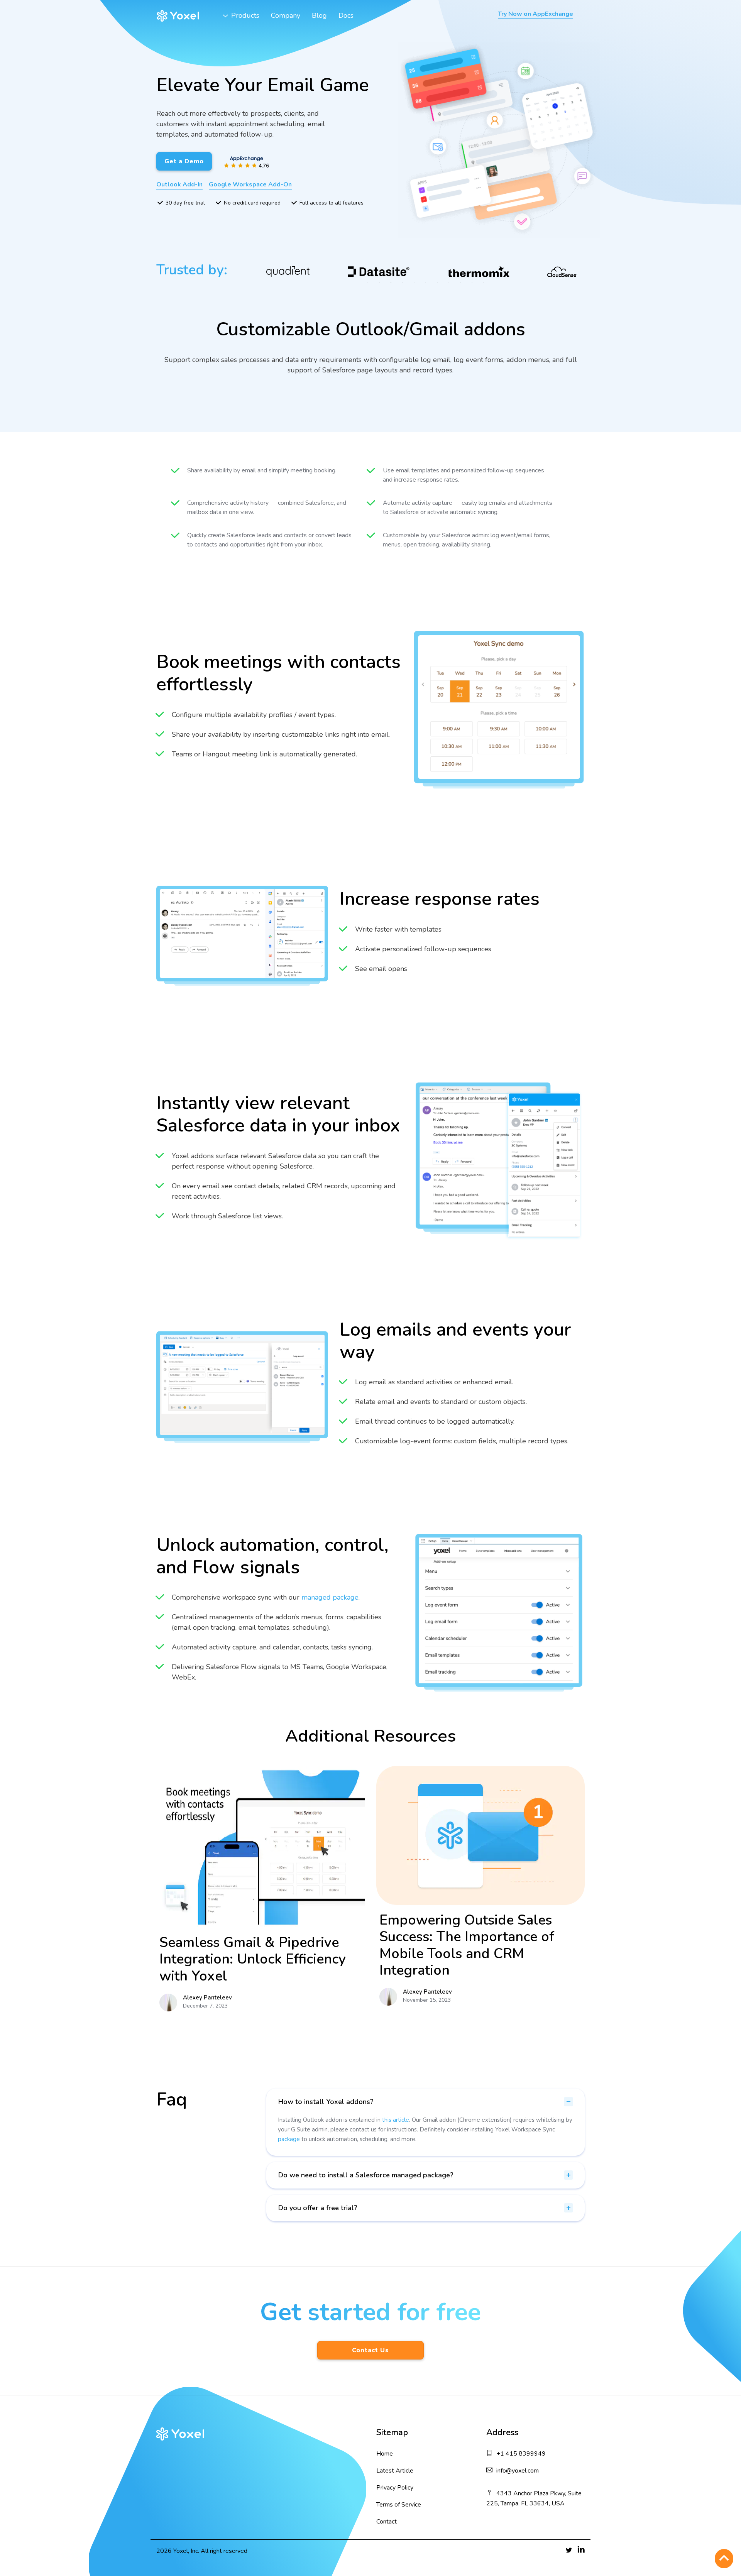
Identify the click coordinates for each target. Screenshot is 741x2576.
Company (286, 15)
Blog (319, 15)
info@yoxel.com (518, 2471)
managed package (330, 1597)
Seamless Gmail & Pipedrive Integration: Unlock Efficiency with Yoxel (253, 1959)
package (289, 2139)
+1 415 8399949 (521, 2454)
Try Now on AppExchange (535, 14)
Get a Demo (184, 161)
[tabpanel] (302, 272)
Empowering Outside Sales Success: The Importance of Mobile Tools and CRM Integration (467, 1945)
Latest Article (395, 2471)
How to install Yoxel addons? (326, 2102)
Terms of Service (399, 2505)
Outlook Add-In (179, 184)
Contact (387, 2522)
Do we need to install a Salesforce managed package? (366, 2175)
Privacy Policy (395, 2488)
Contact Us (370, 2350)
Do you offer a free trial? (318, 2208)
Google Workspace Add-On (250, 184)
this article (396, 2120)
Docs (346, 15)
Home (385, 2454)
